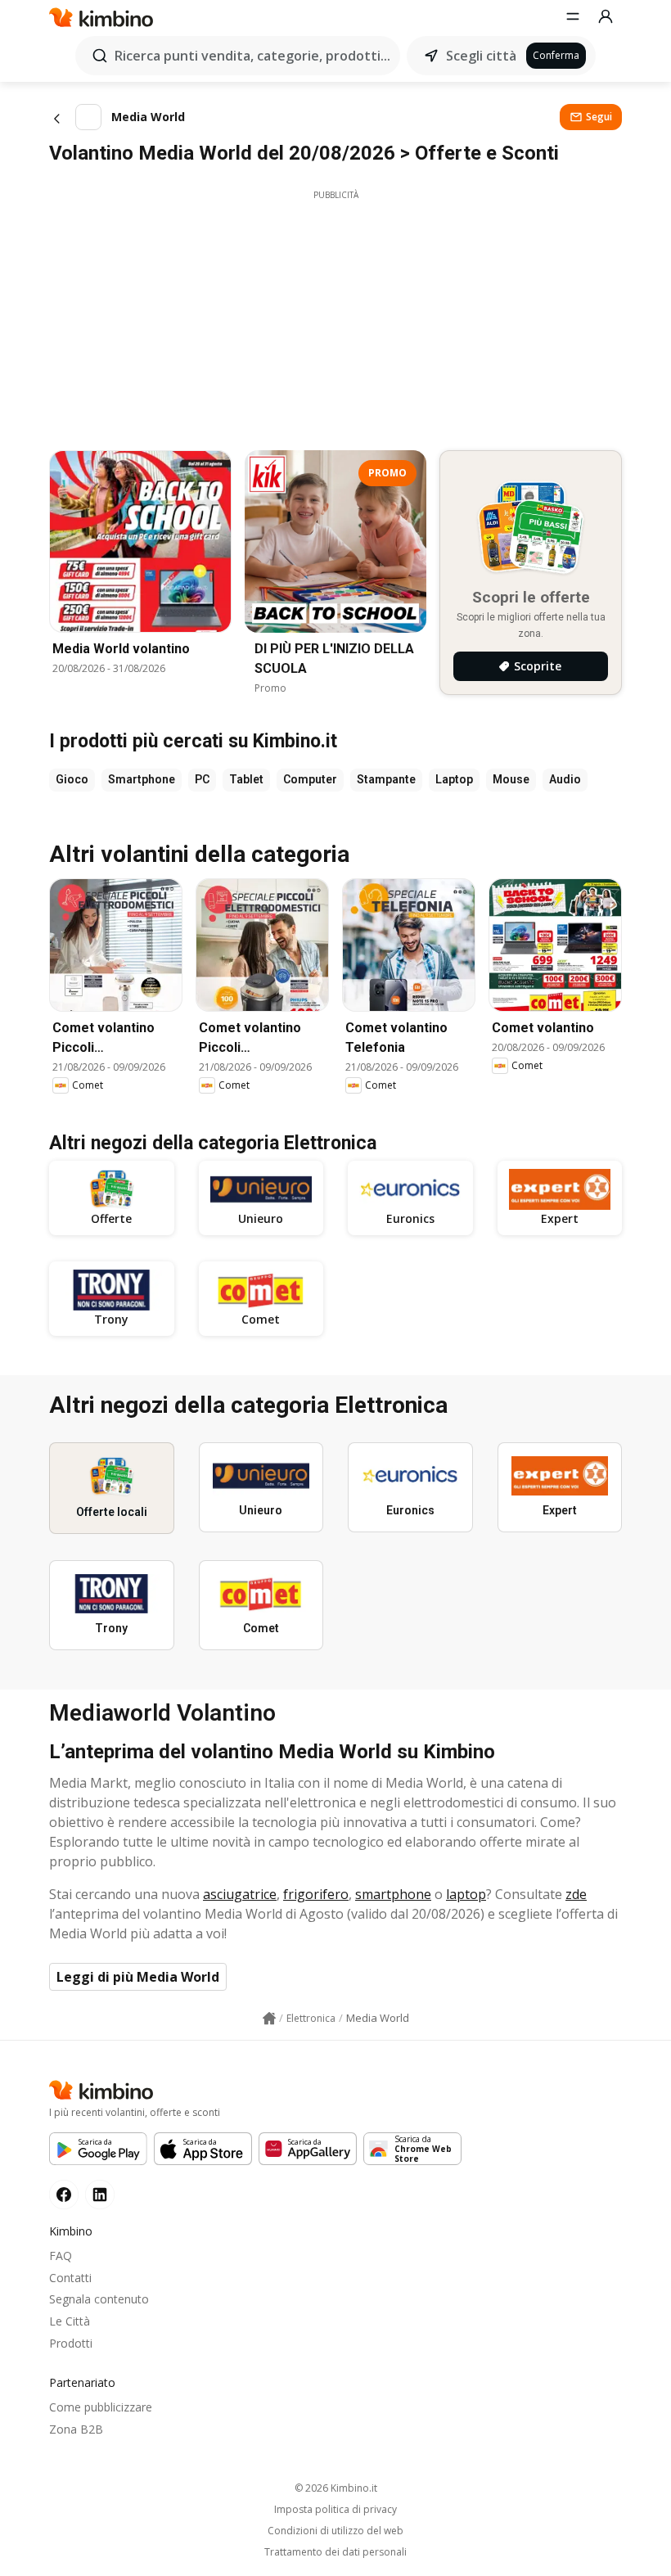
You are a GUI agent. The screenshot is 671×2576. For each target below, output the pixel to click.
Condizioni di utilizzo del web (335, 2531)
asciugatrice (240, 1894)
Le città (70, 2321)
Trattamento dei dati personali (335, 2552)
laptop (466, 1894)
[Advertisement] (335, 316)
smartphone (393, 1894)
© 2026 (336, 2488)
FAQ (61, 2256)
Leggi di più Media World (138, 1977)
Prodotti (71, 2343)
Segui (599, 117)
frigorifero (316, 1894)
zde (576, 1894)
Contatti (70, 2278)
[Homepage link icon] (269, 2019)
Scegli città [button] (481, 56)
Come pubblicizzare (101, 2407)
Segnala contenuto (99, 2299)
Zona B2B (76, 2429)
